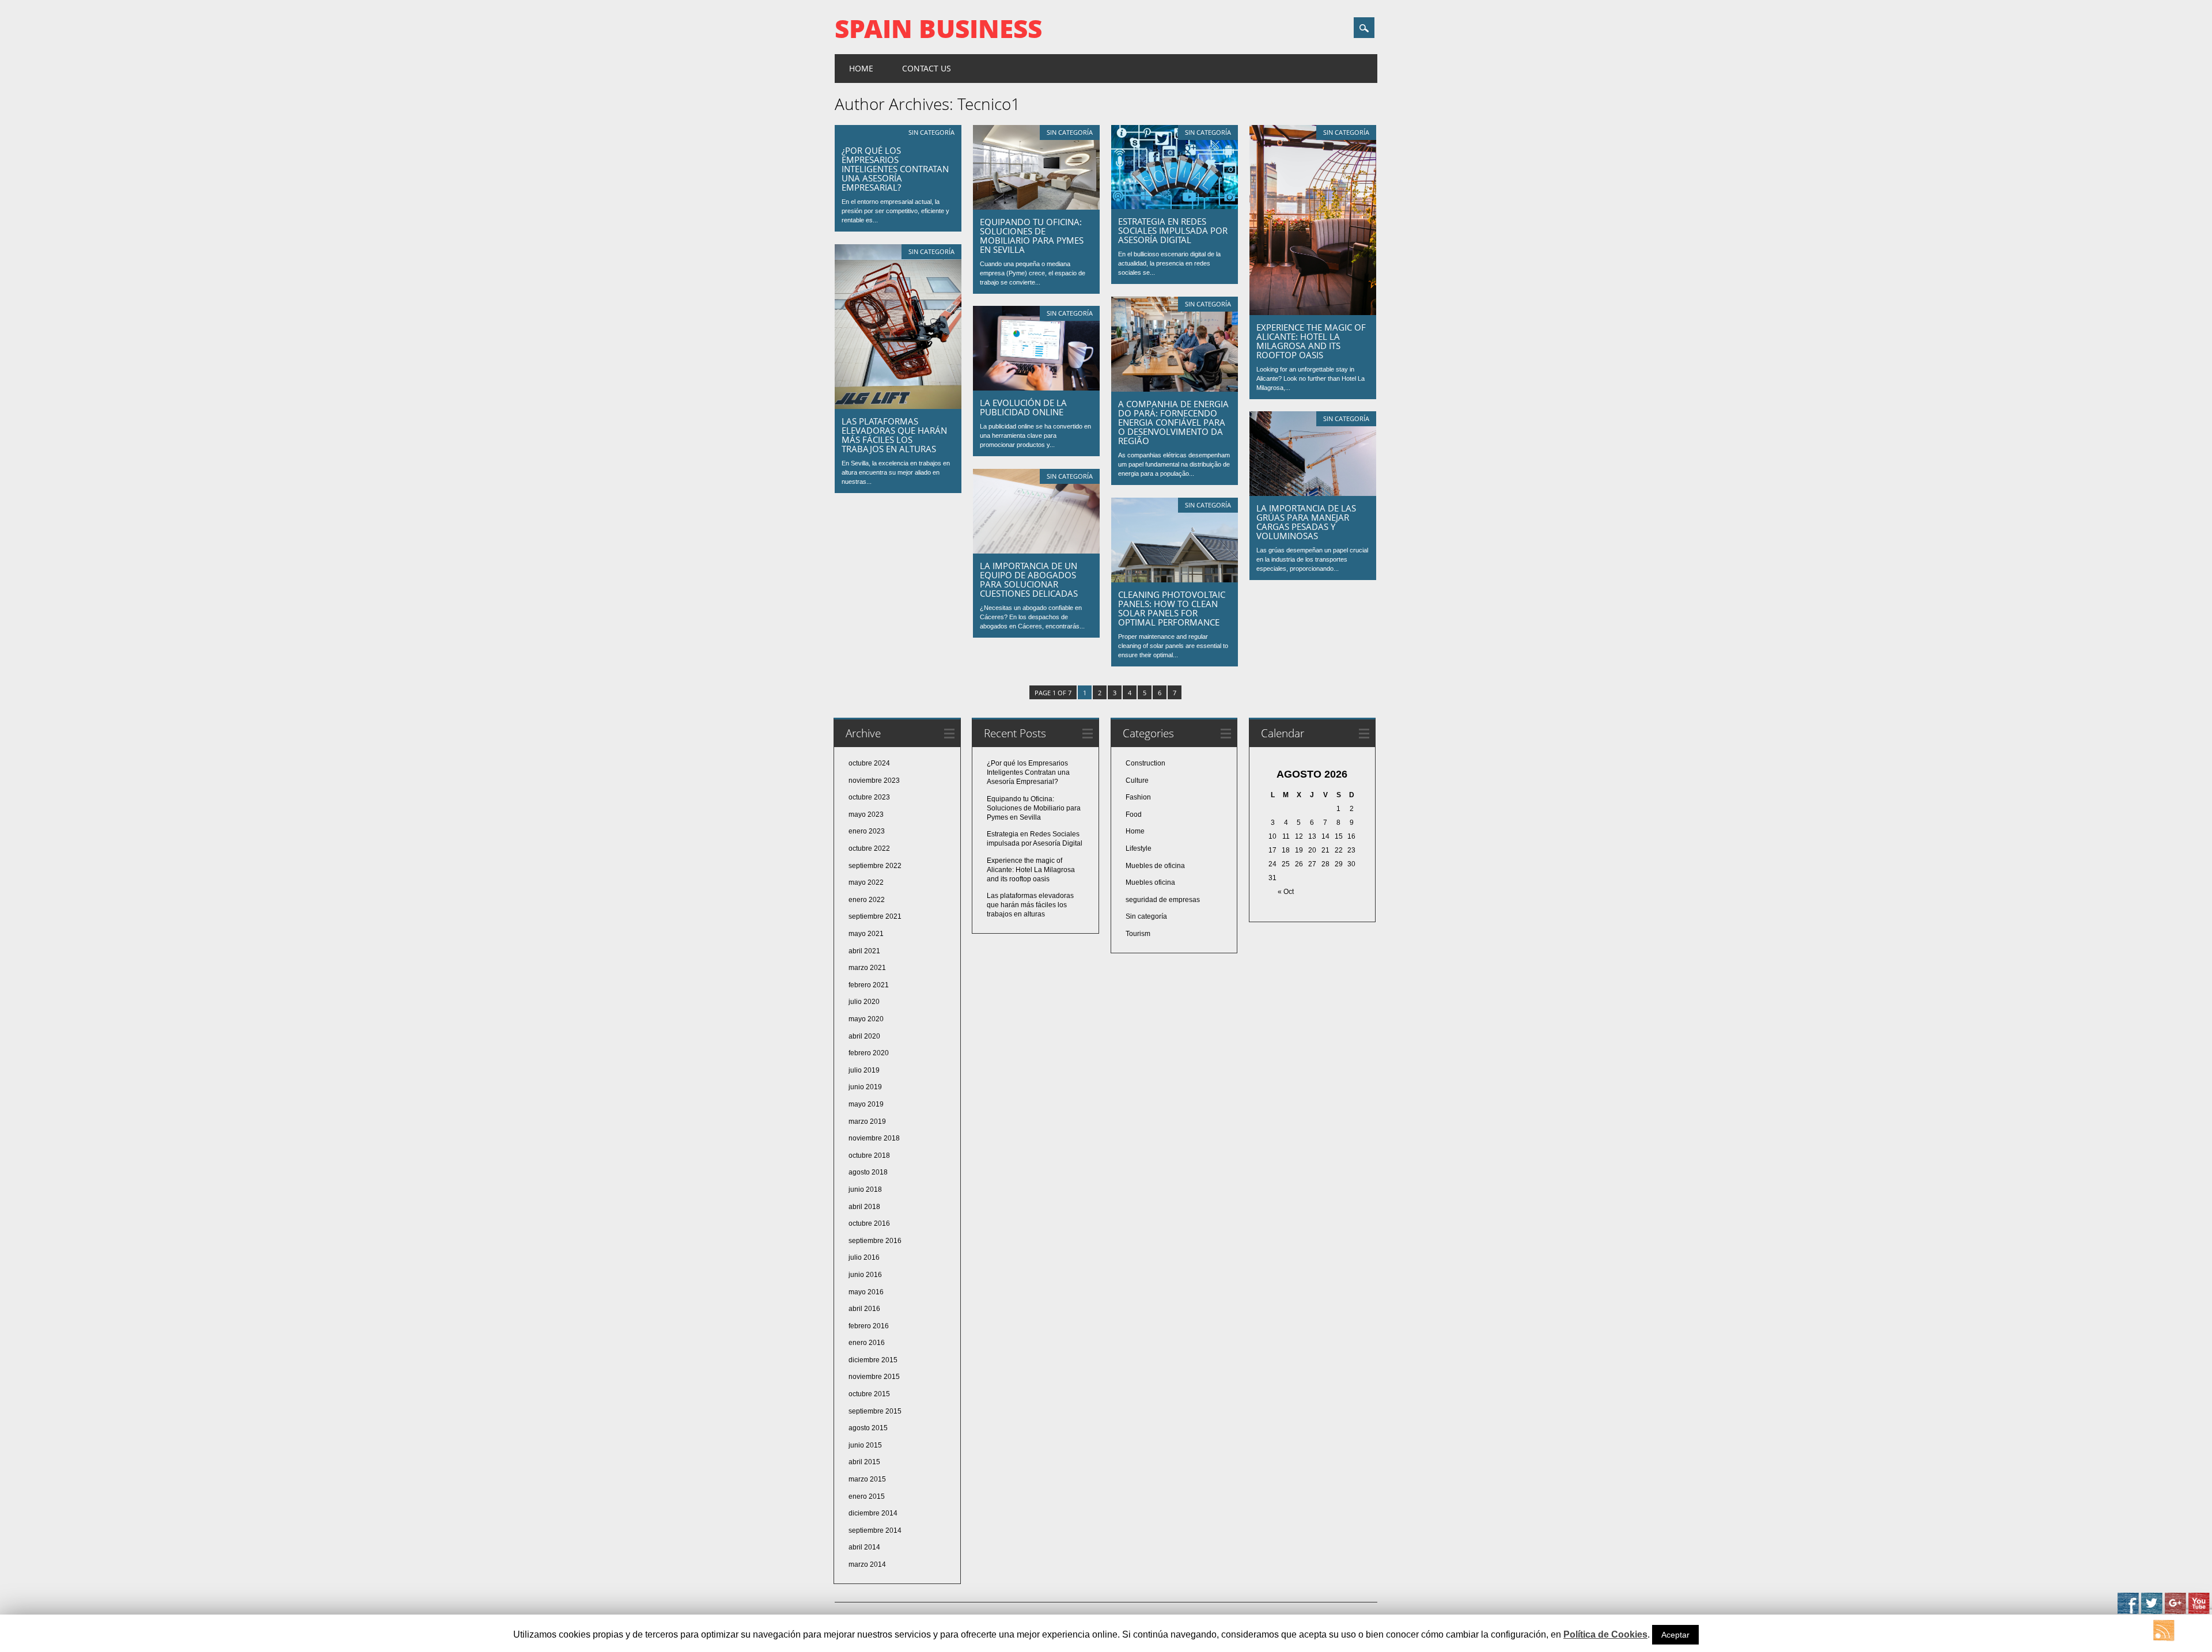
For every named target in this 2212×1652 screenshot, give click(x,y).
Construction (1145, 763)
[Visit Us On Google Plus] (2175, 1612)
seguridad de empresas (1163, 900)
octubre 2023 (869, 797)
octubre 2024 (869, 763)
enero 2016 (867, 1343)
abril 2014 (864, 1547)
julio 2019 (864, 1070)
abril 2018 (864, 1207)
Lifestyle (1139, 848)
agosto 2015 (868, 1428)
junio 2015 (865, 1445)
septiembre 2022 (875, 866)
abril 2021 (864, 951)
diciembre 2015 (873, 1360)
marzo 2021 (867, 968)
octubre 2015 (869, 1394)
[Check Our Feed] (2163, 1639)
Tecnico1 (989, 104)
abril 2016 (864, 1309)
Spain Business (938, 28)
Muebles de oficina (1155, 866)
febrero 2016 (869, 1326)
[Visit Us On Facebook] (2128, 1612)
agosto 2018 (868, 1172)
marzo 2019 (867, 1121)
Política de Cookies (1605, 1634)
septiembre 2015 (875, 1411)
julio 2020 (864, 1002)
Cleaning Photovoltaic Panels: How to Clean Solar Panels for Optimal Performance (1172, 608)
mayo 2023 (866, 814)
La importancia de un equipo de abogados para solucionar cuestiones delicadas (1029, 579)
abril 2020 (864, 1036)
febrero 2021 (869, 985)
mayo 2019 (866, 1104)
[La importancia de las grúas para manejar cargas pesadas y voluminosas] (1313, 493)
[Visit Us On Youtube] (2198, 1612)
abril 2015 (864, 1462)
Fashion (1138, 797)
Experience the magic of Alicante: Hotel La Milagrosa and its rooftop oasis (1311, 341)
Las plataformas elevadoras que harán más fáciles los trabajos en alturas (894, 435)
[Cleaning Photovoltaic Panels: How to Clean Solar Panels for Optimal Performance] (1175, 579)
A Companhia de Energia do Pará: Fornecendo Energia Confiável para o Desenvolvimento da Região (1173, 422)
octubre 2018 (869, 1155)
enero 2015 (867, 1496)
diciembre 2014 (873, 1513)
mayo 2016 (866, 1292)
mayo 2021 (866, 934)
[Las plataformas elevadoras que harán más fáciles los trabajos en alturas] (898, 406)
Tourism (1138, 934)
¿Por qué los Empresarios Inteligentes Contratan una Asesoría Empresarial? (895, 169)
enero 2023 (867, 831)
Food (1134, 814)
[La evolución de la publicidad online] (1036, 388)
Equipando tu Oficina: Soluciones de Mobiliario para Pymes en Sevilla (1032, 236)
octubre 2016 (869, 1223)
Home (861, 68)
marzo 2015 (867, 1479)
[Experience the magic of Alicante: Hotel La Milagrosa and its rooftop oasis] (1313, 312)
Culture (1137, 780)
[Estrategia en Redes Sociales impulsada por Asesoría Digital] (1175, 206)
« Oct (1286, 892)
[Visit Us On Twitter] (2151, 1612)
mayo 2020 (866, 1019)
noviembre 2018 (874, 1138)
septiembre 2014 (875, 1530)
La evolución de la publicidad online (1023, 407)
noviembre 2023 (874, 780)
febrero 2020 (869, 1053)
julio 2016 (864, 1257)
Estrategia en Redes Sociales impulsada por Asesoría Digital (1173, 230)
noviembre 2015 (874, 1377)
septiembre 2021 (875, 916)
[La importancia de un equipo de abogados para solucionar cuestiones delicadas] (1036, 551)
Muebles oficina (1150, 882)
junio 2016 (865, 1275)
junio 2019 (865, 1087)
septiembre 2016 (875, 1241)
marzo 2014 (867, 1564)
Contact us (927, 68)
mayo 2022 (866, 882)
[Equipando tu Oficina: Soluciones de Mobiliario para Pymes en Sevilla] (1036, 207)
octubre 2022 (869, 848)
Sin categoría (931, 132)
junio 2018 (865, 1189)
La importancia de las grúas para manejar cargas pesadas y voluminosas (1306, 522)
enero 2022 (867, 900)
